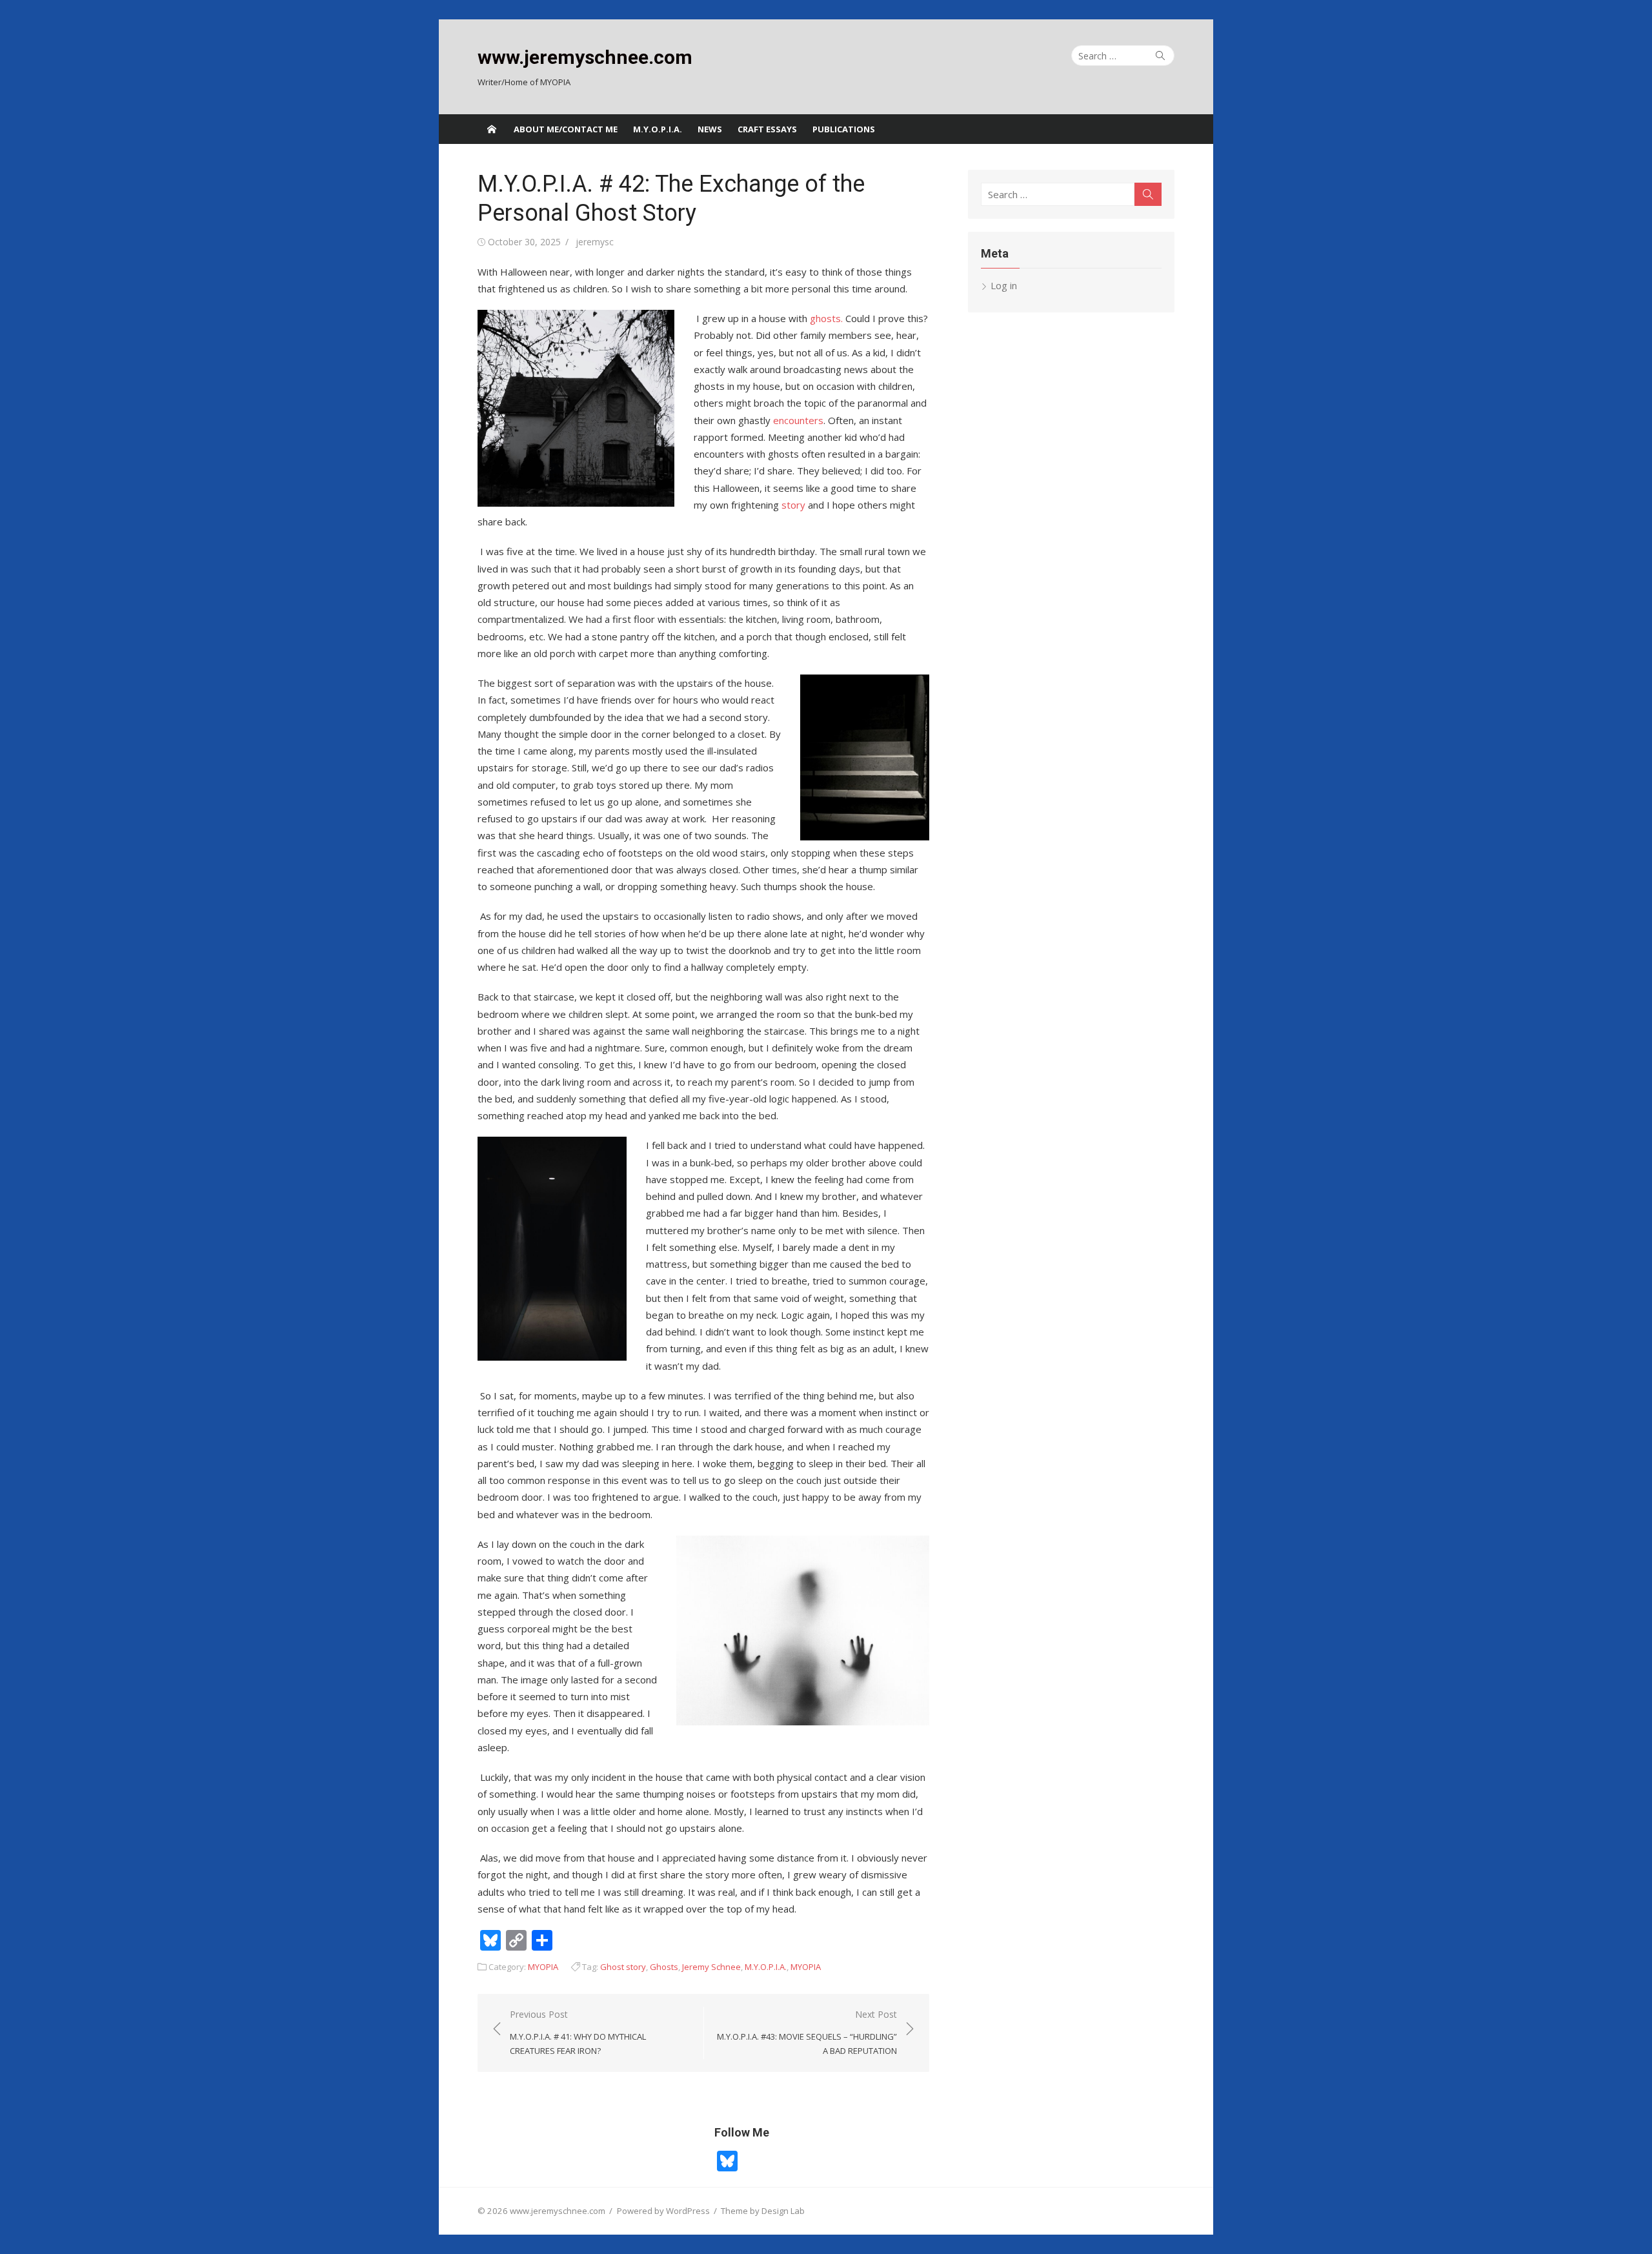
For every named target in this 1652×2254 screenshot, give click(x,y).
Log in (1004, 285)
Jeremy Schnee (711, 1967)
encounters (798, 420)
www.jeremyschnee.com (585, 57)
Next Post (807, 2032)
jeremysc (595, 242)
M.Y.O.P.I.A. (658, 129)
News (710, 129)
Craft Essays (767, 129)
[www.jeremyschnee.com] (492, 129)
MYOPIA (543, 1967)
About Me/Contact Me (566, 129)
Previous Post (578, 2032)
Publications (844, 129)
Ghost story (623, 1967)
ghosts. (826, 318)
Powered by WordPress (663, 2211)
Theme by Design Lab (763, 2211)
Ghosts (664, 1967)
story (793, 505)
